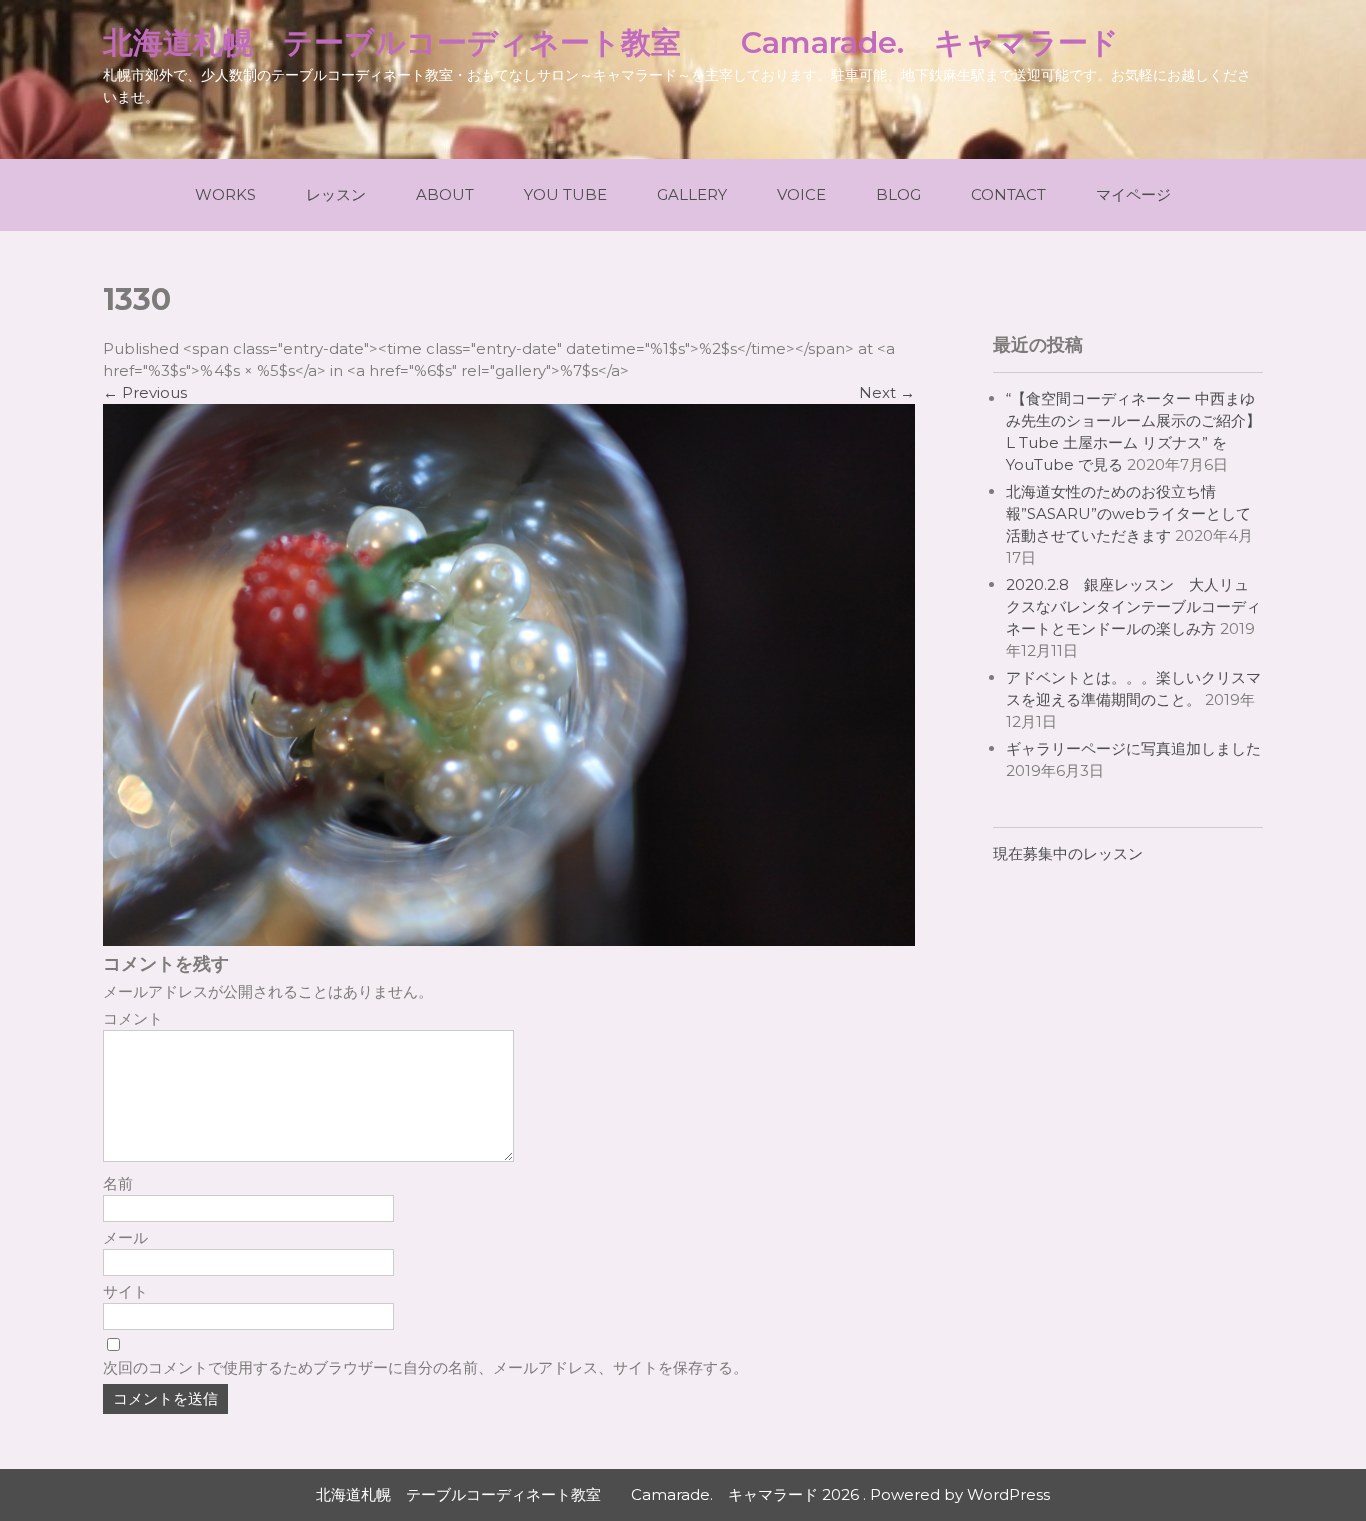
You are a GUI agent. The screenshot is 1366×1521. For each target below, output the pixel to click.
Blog (898, 194)
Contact (1008, 194)
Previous (145, 392)
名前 (118, 1183)
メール (125, 1237)
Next (887, 392)
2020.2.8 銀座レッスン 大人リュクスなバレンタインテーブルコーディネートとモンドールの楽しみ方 (1133, 606)
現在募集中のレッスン (1068, 853)
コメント (133, 1018)
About (445, 194)
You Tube (565, 194)
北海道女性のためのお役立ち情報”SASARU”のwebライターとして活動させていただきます (1128, 513)
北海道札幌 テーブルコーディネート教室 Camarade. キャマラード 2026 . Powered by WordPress (683, 1494)
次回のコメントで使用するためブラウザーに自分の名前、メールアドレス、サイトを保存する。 (425, 1367)
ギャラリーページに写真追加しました (1133, 748)
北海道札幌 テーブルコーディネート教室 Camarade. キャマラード (611, 42)
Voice (801, 194)
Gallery (692, 194)
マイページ (1133, 194)
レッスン (336, 194)
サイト (125, 1291)
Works (225, 194)
